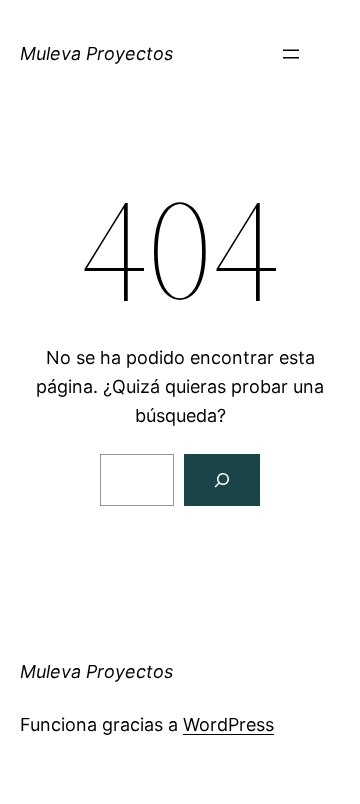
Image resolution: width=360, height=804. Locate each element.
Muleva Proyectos (96, 53)
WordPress (228, 724)
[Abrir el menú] (291, 54)
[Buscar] (222, 480)
